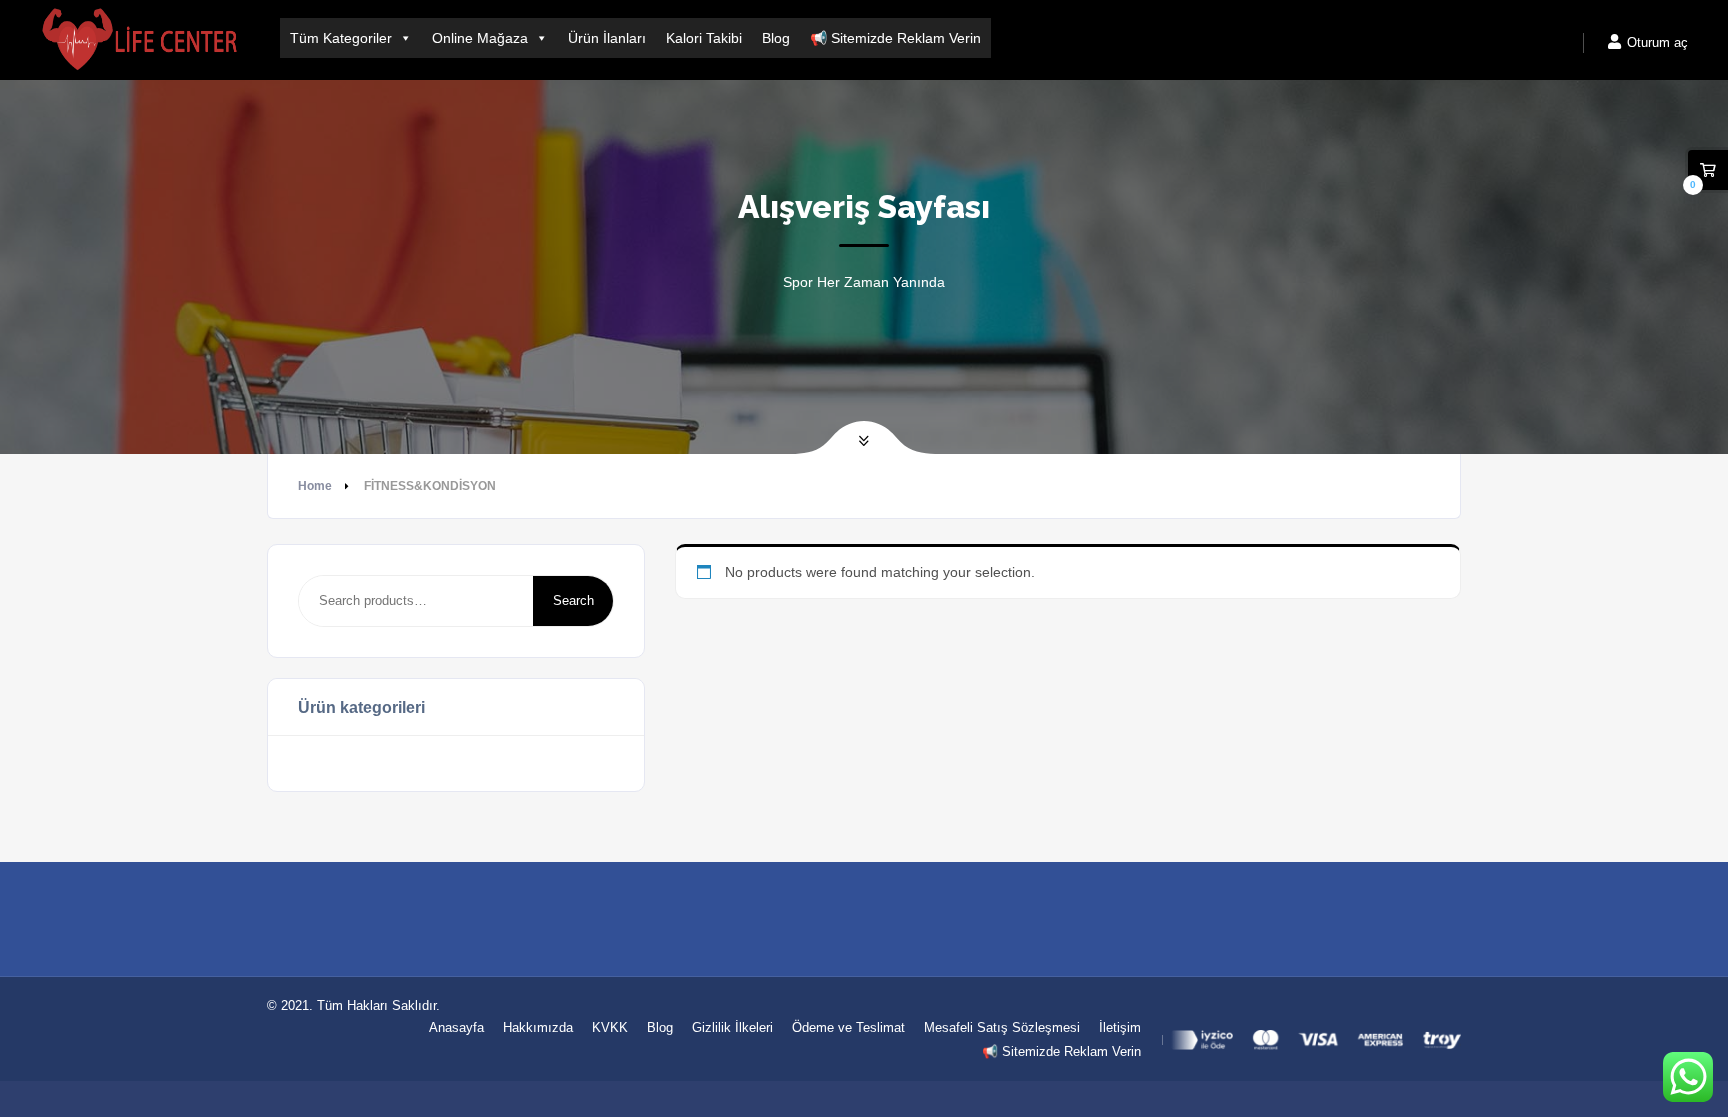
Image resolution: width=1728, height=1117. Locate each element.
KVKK (610, 1027)
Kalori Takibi (704, 38)
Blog (776, 38)
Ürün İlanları (607, 38)
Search (573, 600)
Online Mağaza (480, 38)
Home (315, 486)
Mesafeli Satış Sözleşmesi (1002, 1027)
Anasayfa (456, 1027)
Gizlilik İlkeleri (732, 1027)
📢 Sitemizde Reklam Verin (895, 38)
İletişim (1120, 1027)
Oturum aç (1655, 42)
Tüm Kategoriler (341, 38)
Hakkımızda (538, 1027)
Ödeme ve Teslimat (848, 1027)
